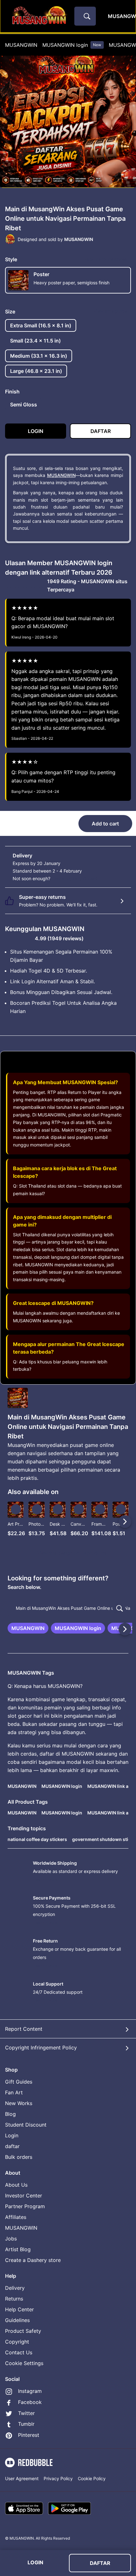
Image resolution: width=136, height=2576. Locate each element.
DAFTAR (100, 2563)
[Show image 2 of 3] (69, 191)
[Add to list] (16, 1509)
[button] (99, 1521)
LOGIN (35, 2562)
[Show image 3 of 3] (74, 191)
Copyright (17, 2342)
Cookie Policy (92, 2478)
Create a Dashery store (33, 2260)
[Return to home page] (39, 16)
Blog (10, 2114)
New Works (19, 2103)
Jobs (11, 2239)
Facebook (30, 2402)
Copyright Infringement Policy (41, 2048)
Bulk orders (19, 2157)
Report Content (24, 2029)
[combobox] (85, 16)
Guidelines (17, 2320)
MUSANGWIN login (72, 45)
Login (12, 2135)
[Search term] (86, 16)
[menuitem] (21, 45)
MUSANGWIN (21, 45)
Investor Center (24, 2196)
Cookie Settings (24, 2363)
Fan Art (14, 2092)
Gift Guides (19, 2082)
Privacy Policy (58, 2478)
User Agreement (22, 2478)
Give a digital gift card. (75, 878)
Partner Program (25, 2206)
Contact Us (19, 2352)
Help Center (19, 2309)
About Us (16, 2185)
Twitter (26, 2413)
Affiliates (16, 2217)
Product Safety (23, 2331)
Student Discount (26, 2125)
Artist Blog (18, 2249)
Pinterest (29, 2435)
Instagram (30, 2391)
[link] (28, 1628)
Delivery (15, 2288)
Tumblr (26, 2424)
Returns (14, 2299)
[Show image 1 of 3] (62, 191)
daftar (12, 2146)
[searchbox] (68, 1608)
